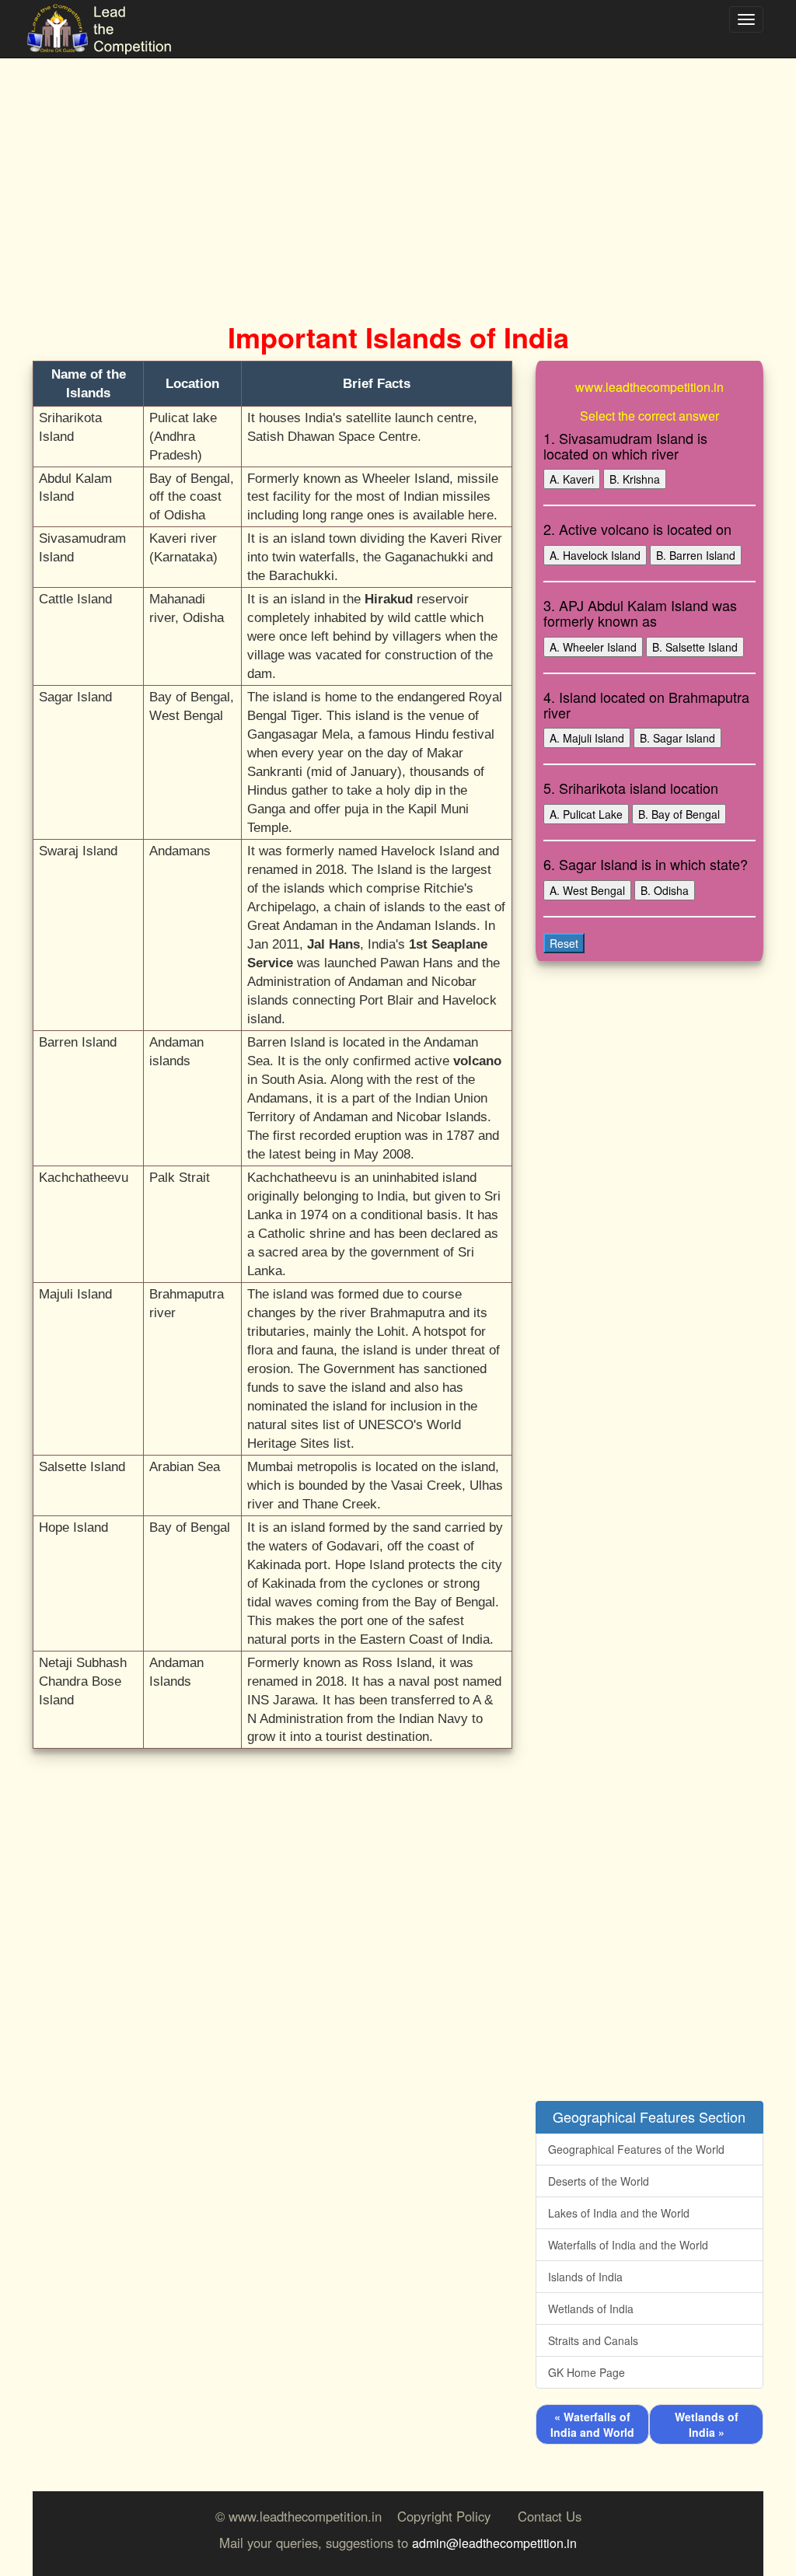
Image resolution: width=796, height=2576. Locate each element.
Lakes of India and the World (619, 2213)
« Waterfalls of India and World (592, 2424)
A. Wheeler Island (593, 647)
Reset (564, 943)
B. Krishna (635, 479)
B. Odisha (665, 890)
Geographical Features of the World (636, 2149)
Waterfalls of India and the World (628, 2245)
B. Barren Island (696, 555)
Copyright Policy (444, 2516)
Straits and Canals (593, 2340)
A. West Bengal (587, 890)
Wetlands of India (591, 2309)
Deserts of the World (599, 2181)
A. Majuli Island (587, 738)
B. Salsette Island (695, 647)
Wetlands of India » (707, 2424)
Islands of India (585, 2277)
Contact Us (550, 2516)
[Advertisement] (398, 171)
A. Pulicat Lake (586, 814)
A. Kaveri (572, 479)
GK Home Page (587, 2372)
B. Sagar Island (677, 738)
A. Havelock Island (595, 555)
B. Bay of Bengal (679, 814)
